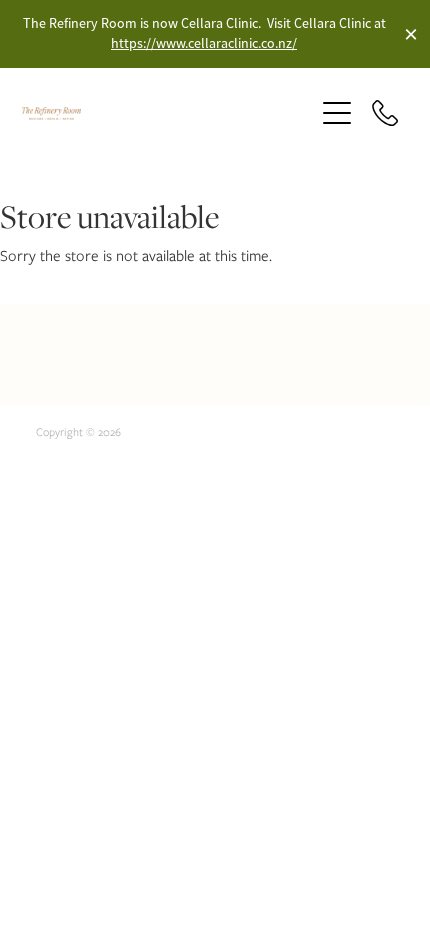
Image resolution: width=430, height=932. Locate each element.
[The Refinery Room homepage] (157, 113)
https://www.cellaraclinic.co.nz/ (204, 43)
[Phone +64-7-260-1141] (385, 113)
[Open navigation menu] (337, 113)
